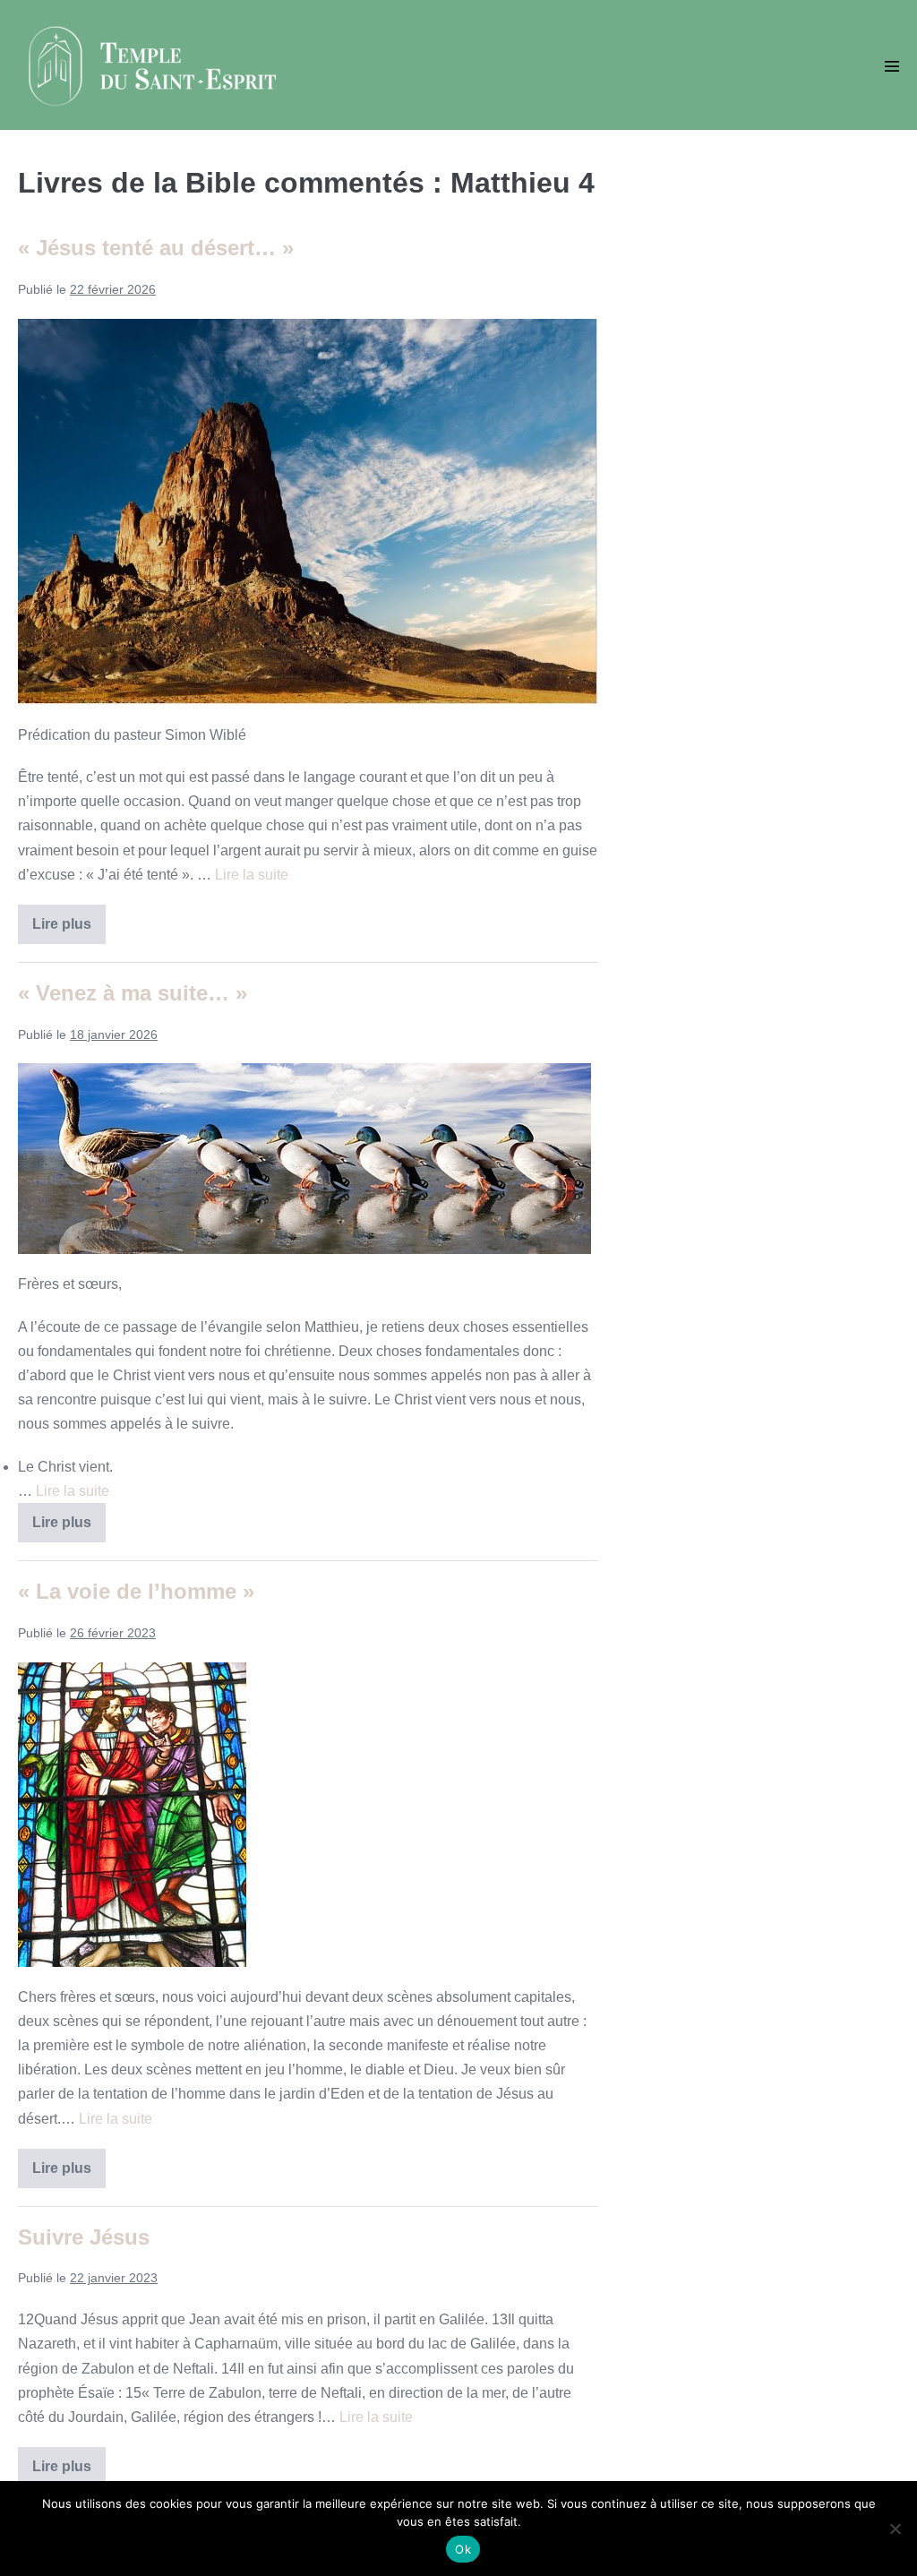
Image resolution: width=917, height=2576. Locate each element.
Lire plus (69, 930)
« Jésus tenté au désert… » (156, 248)
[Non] (895, 2529)
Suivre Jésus (84, 2237)
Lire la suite (252, 875)
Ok (463, 2549)
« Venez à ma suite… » (133, 993)
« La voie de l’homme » (136, 1591)
